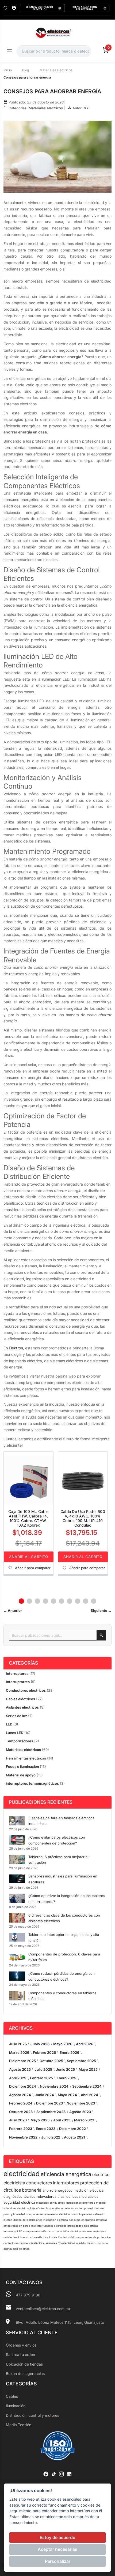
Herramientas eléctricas (26, 1758)
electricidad (22, 2174)
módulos (87, 2231)
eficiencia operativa (48, 2208)
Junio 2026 (40, 2044)
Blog (26, 70)
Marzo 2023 (84, 2120)
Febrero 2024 (21, 2103)
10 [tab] (94, 1601)
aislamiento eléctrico (57, 2214)
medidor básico (86, 2243)
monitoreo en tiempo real (77, 2208)
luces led (79, 2196)
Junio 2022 (51, 2137)
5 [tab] (53, 1601)
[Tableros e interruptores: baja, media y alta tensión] (17, 1937)
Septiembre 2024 (87, 2086)
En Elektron (13, 1348)
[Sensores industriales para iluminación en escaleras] (17, 1879)
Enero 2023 (46, 2129)
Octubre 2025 (51, 2061)
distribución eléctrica (16, 2249)
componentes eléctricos (39, 2231)
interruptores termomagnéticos (32, 1783)
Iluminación (16, 2406)
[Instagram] (61, 2474)
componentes (35, 2214)
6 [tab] (62, 1601)
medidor (101, 2203)
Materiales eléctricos (56, 70)
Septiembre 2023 (51, 2112)
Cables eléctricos (20, 1699)
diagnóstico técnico (20, 2196)
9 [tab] (86, 1601)
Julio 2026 (18, 2044)
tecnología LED (13, 2231)
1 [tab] (21, 1601)
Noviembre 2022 (23, 2137)
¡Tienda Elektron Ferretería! (84, 8)
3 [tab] (37, 1601)
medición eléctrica (89, 2190)
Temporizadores (20, 1741)
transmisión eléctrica (68, 2231)
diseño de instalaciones (28, 2220)
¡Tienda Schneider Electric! (40, 8)
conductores (39, 2183)
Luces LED (15, 1733)
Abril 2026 (85, 2044)
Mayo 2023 (40, 2120)
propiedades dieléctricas (83, 2226)
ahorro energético (57, 2190)
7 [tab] (70, 1601)
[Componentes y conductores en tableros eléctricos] (17, 1996)
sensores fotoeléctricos (60, 2243)
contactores (11, 2243)
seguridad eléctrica (19, 2202)
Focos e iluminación (23, 1766)
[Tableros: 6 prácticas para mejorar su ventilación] (17, 1859)
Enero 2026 (69, 2052)
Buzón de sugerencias (25, 2373)
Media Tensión (19, 2425)
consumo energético (82, 2220)
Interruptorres (18, 1682)
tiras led (64, 2196)
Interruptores (17, 1673)
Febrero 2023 (21, 2129)
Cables (12, 2396)
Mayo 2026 (63, 2044)
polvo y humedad (14, 2214)
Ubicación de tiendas (24, 2364)
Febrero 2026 (44, 2052)
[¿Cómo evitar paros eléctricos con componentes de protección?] (17, 1840)
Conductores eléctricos (26, 1690)
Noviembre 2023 (81, 2103)
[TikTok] (54, 2474)
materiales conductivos (50, 2203)
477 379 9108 (28, 2295)
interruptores (66, 2183)
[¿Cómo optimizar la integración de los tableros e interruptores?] (17, 1898)
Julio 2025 (43, 2069)
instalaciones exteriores (80, 2203)
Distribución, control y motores (32, 2415)
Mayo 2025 (88, 2069)
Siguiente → (101, 1610)
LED (9, 1724)
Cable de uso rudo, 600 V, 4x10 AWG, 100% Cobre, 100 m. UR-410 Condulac (83, 1518)
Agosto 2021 (74, 2137)
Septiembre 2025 (81, 2061)
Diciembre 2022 (72, 2129)
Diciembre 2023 (49, 2103)
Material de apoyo (21, 1775)
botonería (32, 2190)
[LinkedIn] (69, 2474)
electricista (14, 2183)
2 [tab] (29, 1601)
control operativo (81, 2214)
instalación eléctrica (55, 2220)
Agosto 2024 (20, 2095)
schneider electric (15, 2208)
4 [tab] (45, 1601)
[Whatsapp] (5, 8)
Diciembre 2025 (22, 2061)
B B (87, 108)
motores (99, 2208)
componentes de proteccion (93, 2237)
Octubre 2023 (21, 2112)
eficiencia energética (66, 2174)
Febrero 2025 (41, 2078)
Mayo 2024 (67, 2095)
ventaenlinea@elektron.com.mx (43, 2309)
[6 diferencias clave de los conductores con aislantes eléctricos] (17, 1918)
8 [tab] (78, 1601)
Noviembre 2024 (54, 2086)
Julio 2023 (18, 2120)
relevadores (47, 2196)
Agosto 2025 (20, 2069)
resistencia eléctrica (32, 2243)
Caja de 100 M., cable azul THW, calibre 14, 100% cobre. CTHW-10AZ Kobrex (28, 1518)
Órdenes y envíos (21, 2345)
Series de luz (16, 1716)
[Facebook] (46, 2474)
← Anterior (13, 1610)
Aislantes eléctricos (22, 1707)
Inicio (8, 70)
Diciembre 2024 (23, 2086)
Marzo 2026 (19, 2052)
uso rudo (102, 2243)
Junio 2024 (44, 2095)
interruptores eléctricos (52, 2226)
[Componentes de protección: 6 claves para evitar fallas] (17, 1957)
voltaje (31, 2208)
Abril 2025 (18, 2078)
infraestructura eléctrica (33, 2237)
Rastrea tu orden (20, 2354)
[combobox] (54, 51)
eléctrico (101, 2174)
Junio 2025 (65, 2069)
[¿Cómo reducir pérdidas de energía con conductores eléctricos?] (17, 1976)
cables (93, 2196)
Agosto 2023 (80, 2112)
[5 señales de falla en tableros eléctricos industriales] (17, 1821)
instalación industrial (62, 2237)
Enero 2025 (66, 2078)
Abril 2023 (62, 2120)
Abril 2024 (89, 2095)
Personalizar (58, 2561)
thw (34, 2226)
